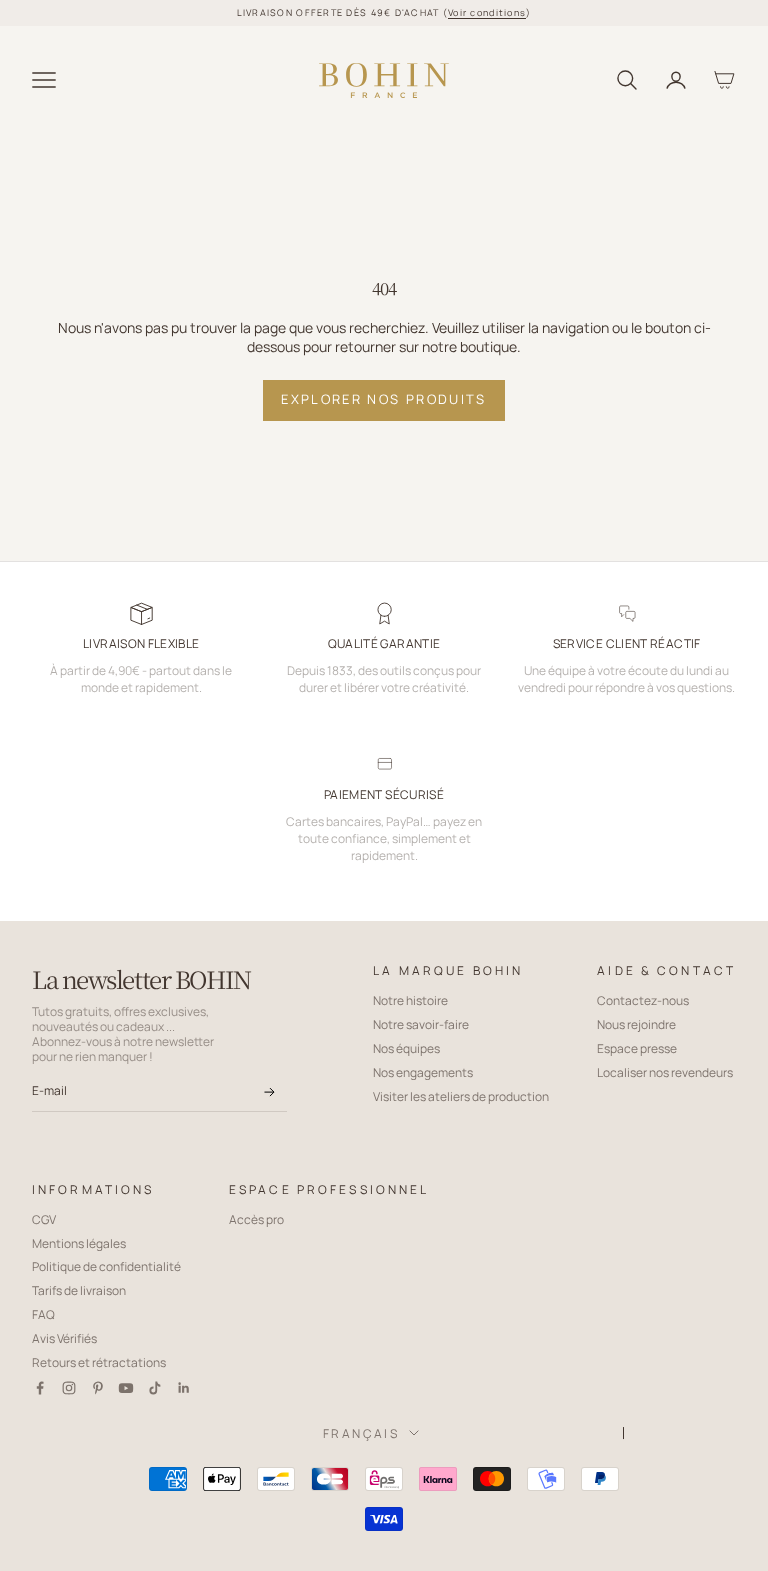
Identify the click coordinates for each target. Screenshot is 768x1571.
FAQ (43, 1314)
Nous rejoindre (636, 1024)
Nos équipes (406, 1048)
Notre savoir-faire (421, 1024)
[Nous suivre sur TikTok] (155, 1388)
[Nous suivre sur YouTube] (126, 1388)
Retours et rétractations (99, 1362)
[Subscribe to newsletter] (269, 1092)
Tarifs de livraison (79, 1290)
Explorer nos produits (383, 399)
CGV (44, 1219)
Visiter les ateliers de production (461, 1096)
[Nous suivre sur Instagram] (69, 1388)
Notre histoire (410, 1000)
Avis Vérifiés (64, 1338)
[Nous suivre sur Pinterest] (98, 1388)
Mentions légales (79, 1243)
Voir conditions (487, 12)
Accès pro (256, 1219)
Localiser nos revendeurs (665, 1072)
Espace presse (637, 1048)
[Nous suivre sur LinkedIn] (184, 1388)
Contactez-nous (643, 1000)
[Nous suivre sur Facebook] (40, 1388)
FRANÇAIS (361, 1433)
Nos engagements (423, 1072)
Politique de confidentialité (106, 1266)
